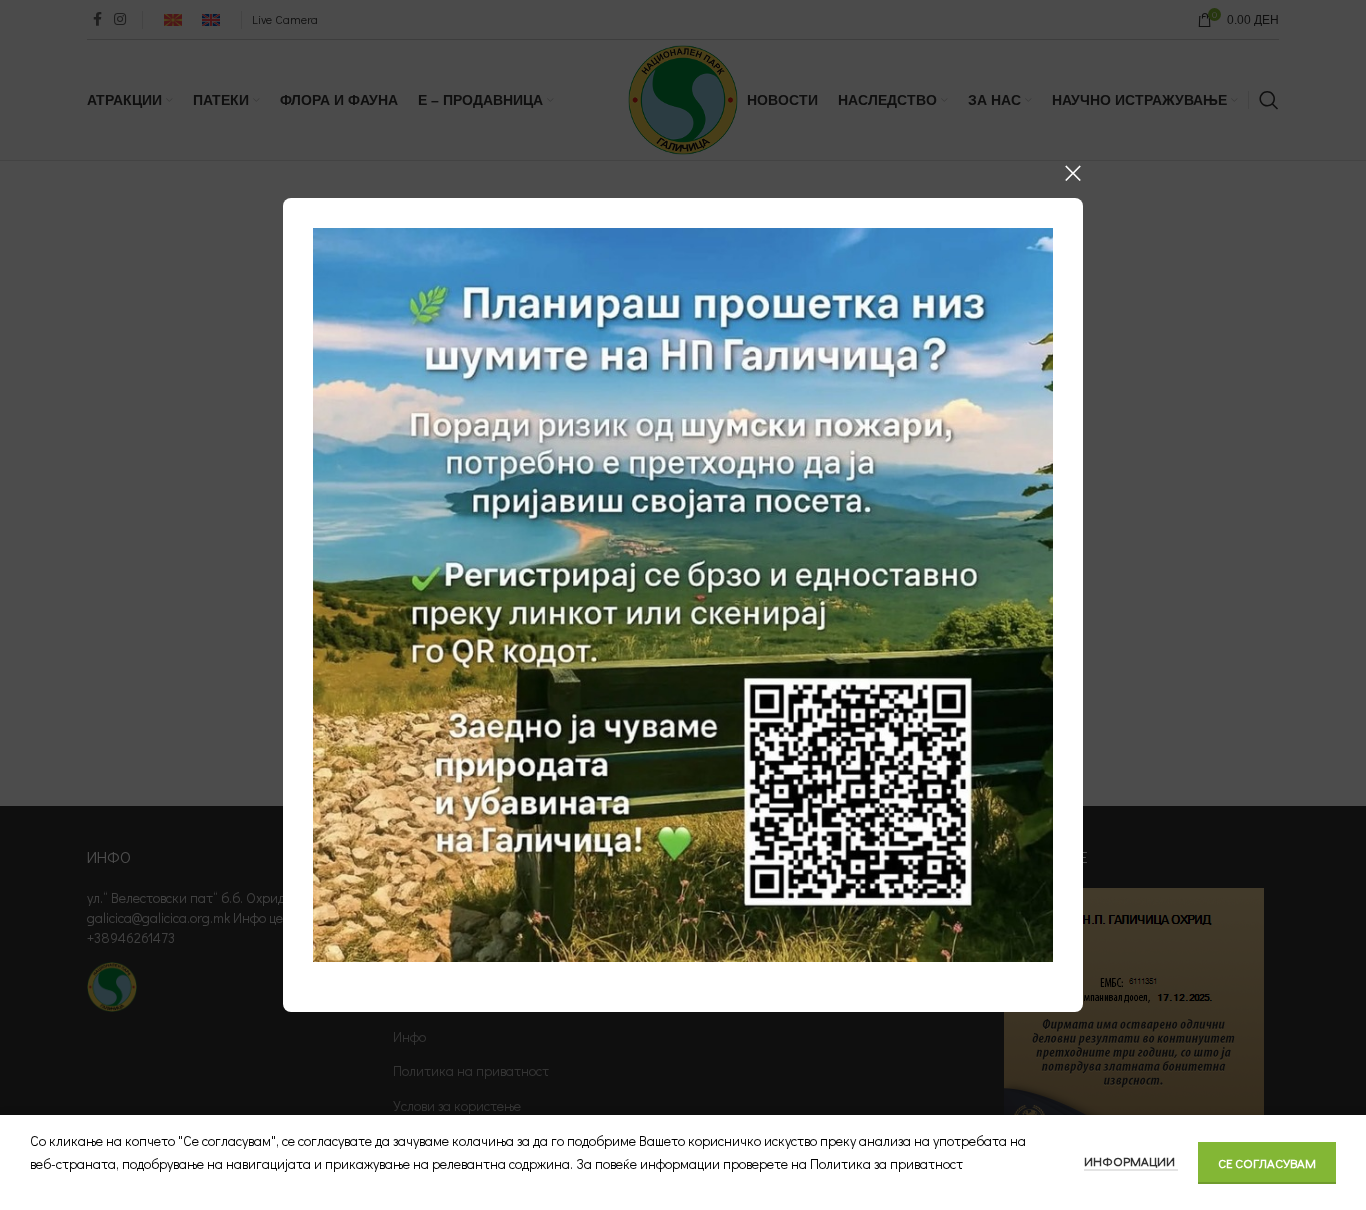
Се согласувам (1267, 1162)
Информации (1131, 1160)
